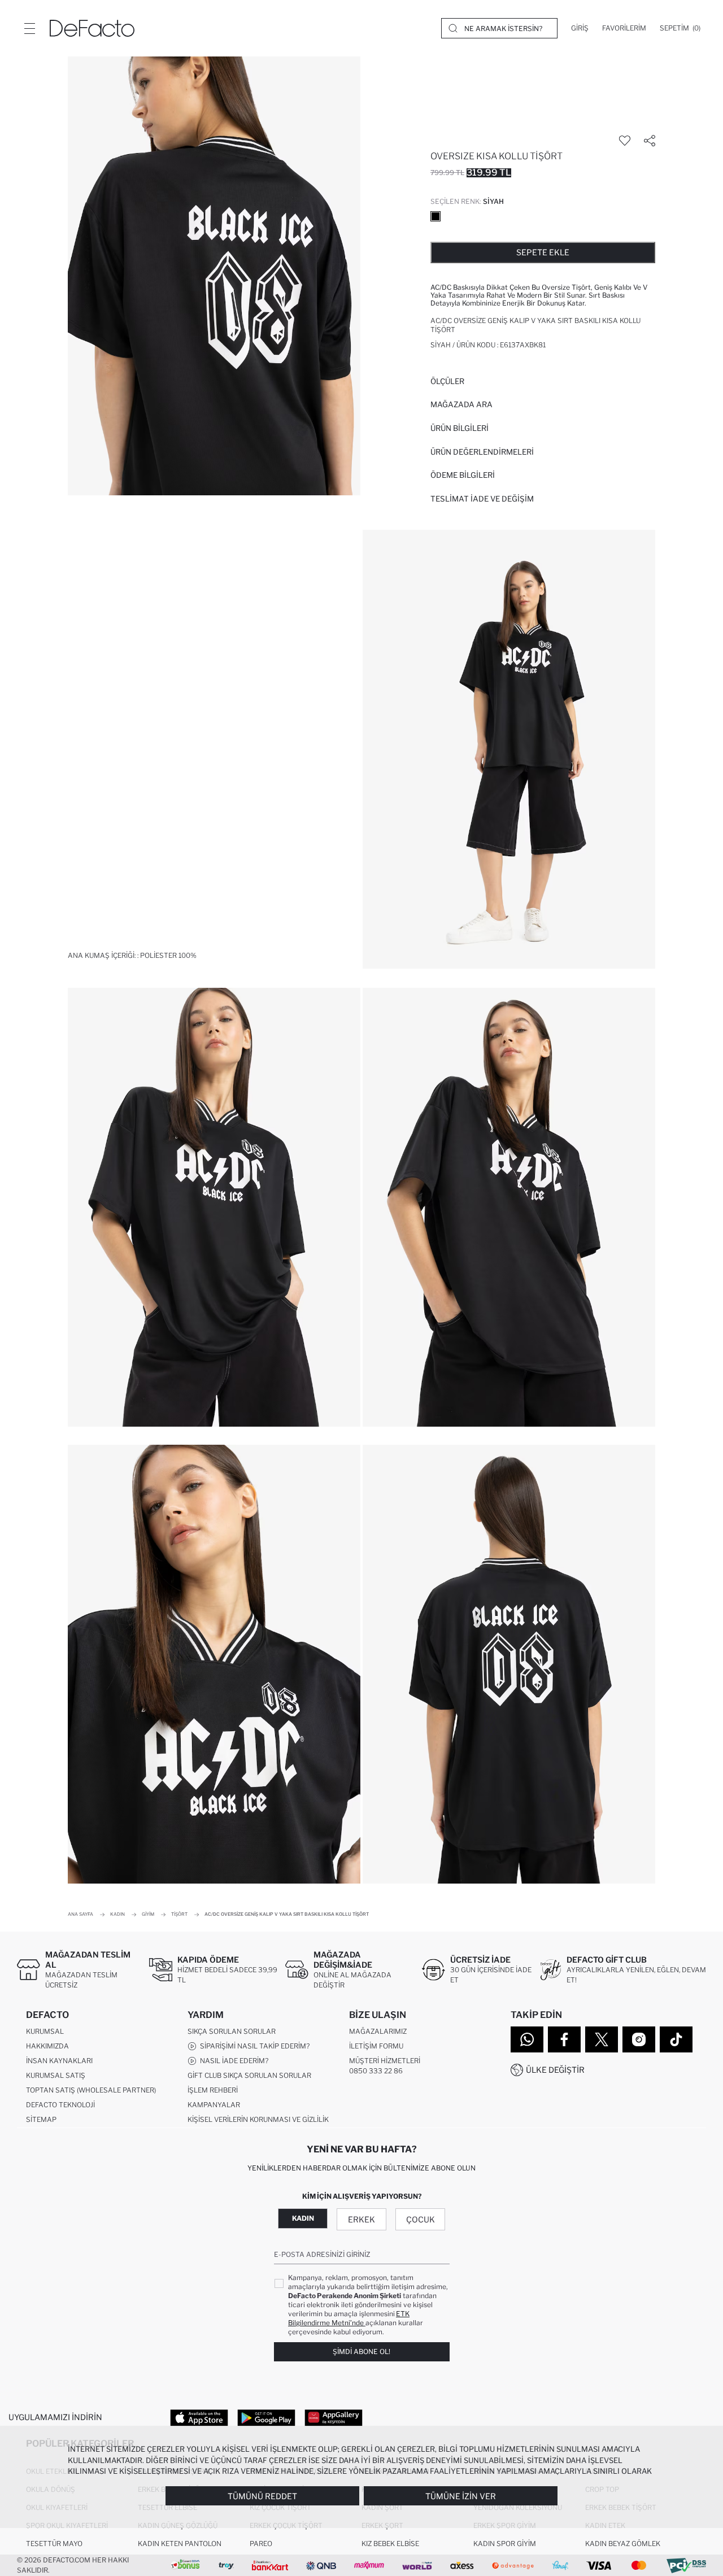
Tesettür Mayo (54, 2544)
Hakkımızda (47, 2046)
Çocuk (421, 2219)
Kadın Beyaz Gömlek (623, 2544)
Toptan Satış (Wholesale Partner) (91, 2090)
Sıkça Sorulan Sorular (232, 2031)
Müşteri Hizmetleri (385, 2061)
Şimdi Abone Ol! (361, 2351)
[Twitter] (602, 2039)
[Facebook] (564, 2039)
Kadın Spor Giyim (505, 2544)
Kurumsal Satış (56, 2075)
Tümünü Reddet (262, 2496)
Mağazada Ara (461, 404)
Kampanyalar (214, 2105)
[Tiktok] (676, 2039)
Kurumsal (45, 2031)
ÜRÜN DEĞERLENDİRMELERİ (482, 452)
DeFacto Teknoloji (60, 2105)
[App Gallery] (334, 2417)
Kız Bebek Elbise (390, 2544)
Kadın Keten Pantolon (180, 2544)
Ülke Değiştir (555, 2070)
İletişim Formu (376, 2046)
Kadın (303, 2218)
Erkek (361, 2219)
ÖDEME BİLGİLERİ (463, 475)
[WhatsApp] (527, 2039)
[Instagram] (639, 2039)
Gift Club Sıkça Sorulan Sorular (249, 2075)
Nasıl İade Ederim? (232, 2061)
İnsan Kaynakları (59, 2061)
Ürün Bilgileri (460, 428)
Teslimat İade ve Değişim (482, 499)
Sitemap (41, 2119)
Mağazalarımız (378, 2031)
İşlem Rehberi (213, 2090)
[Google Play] (266, 2417)
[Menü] (29, 28)
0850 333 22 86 (376, 2071)
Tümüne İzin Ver (461, 2496)
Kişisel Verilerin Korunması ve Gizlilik (258, 2119)
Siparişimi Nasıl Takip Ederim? (253, 2046)
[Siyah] (435, 216)
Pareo (261, 2544)
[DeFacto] (92, 28)
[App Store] (199, 2417)
